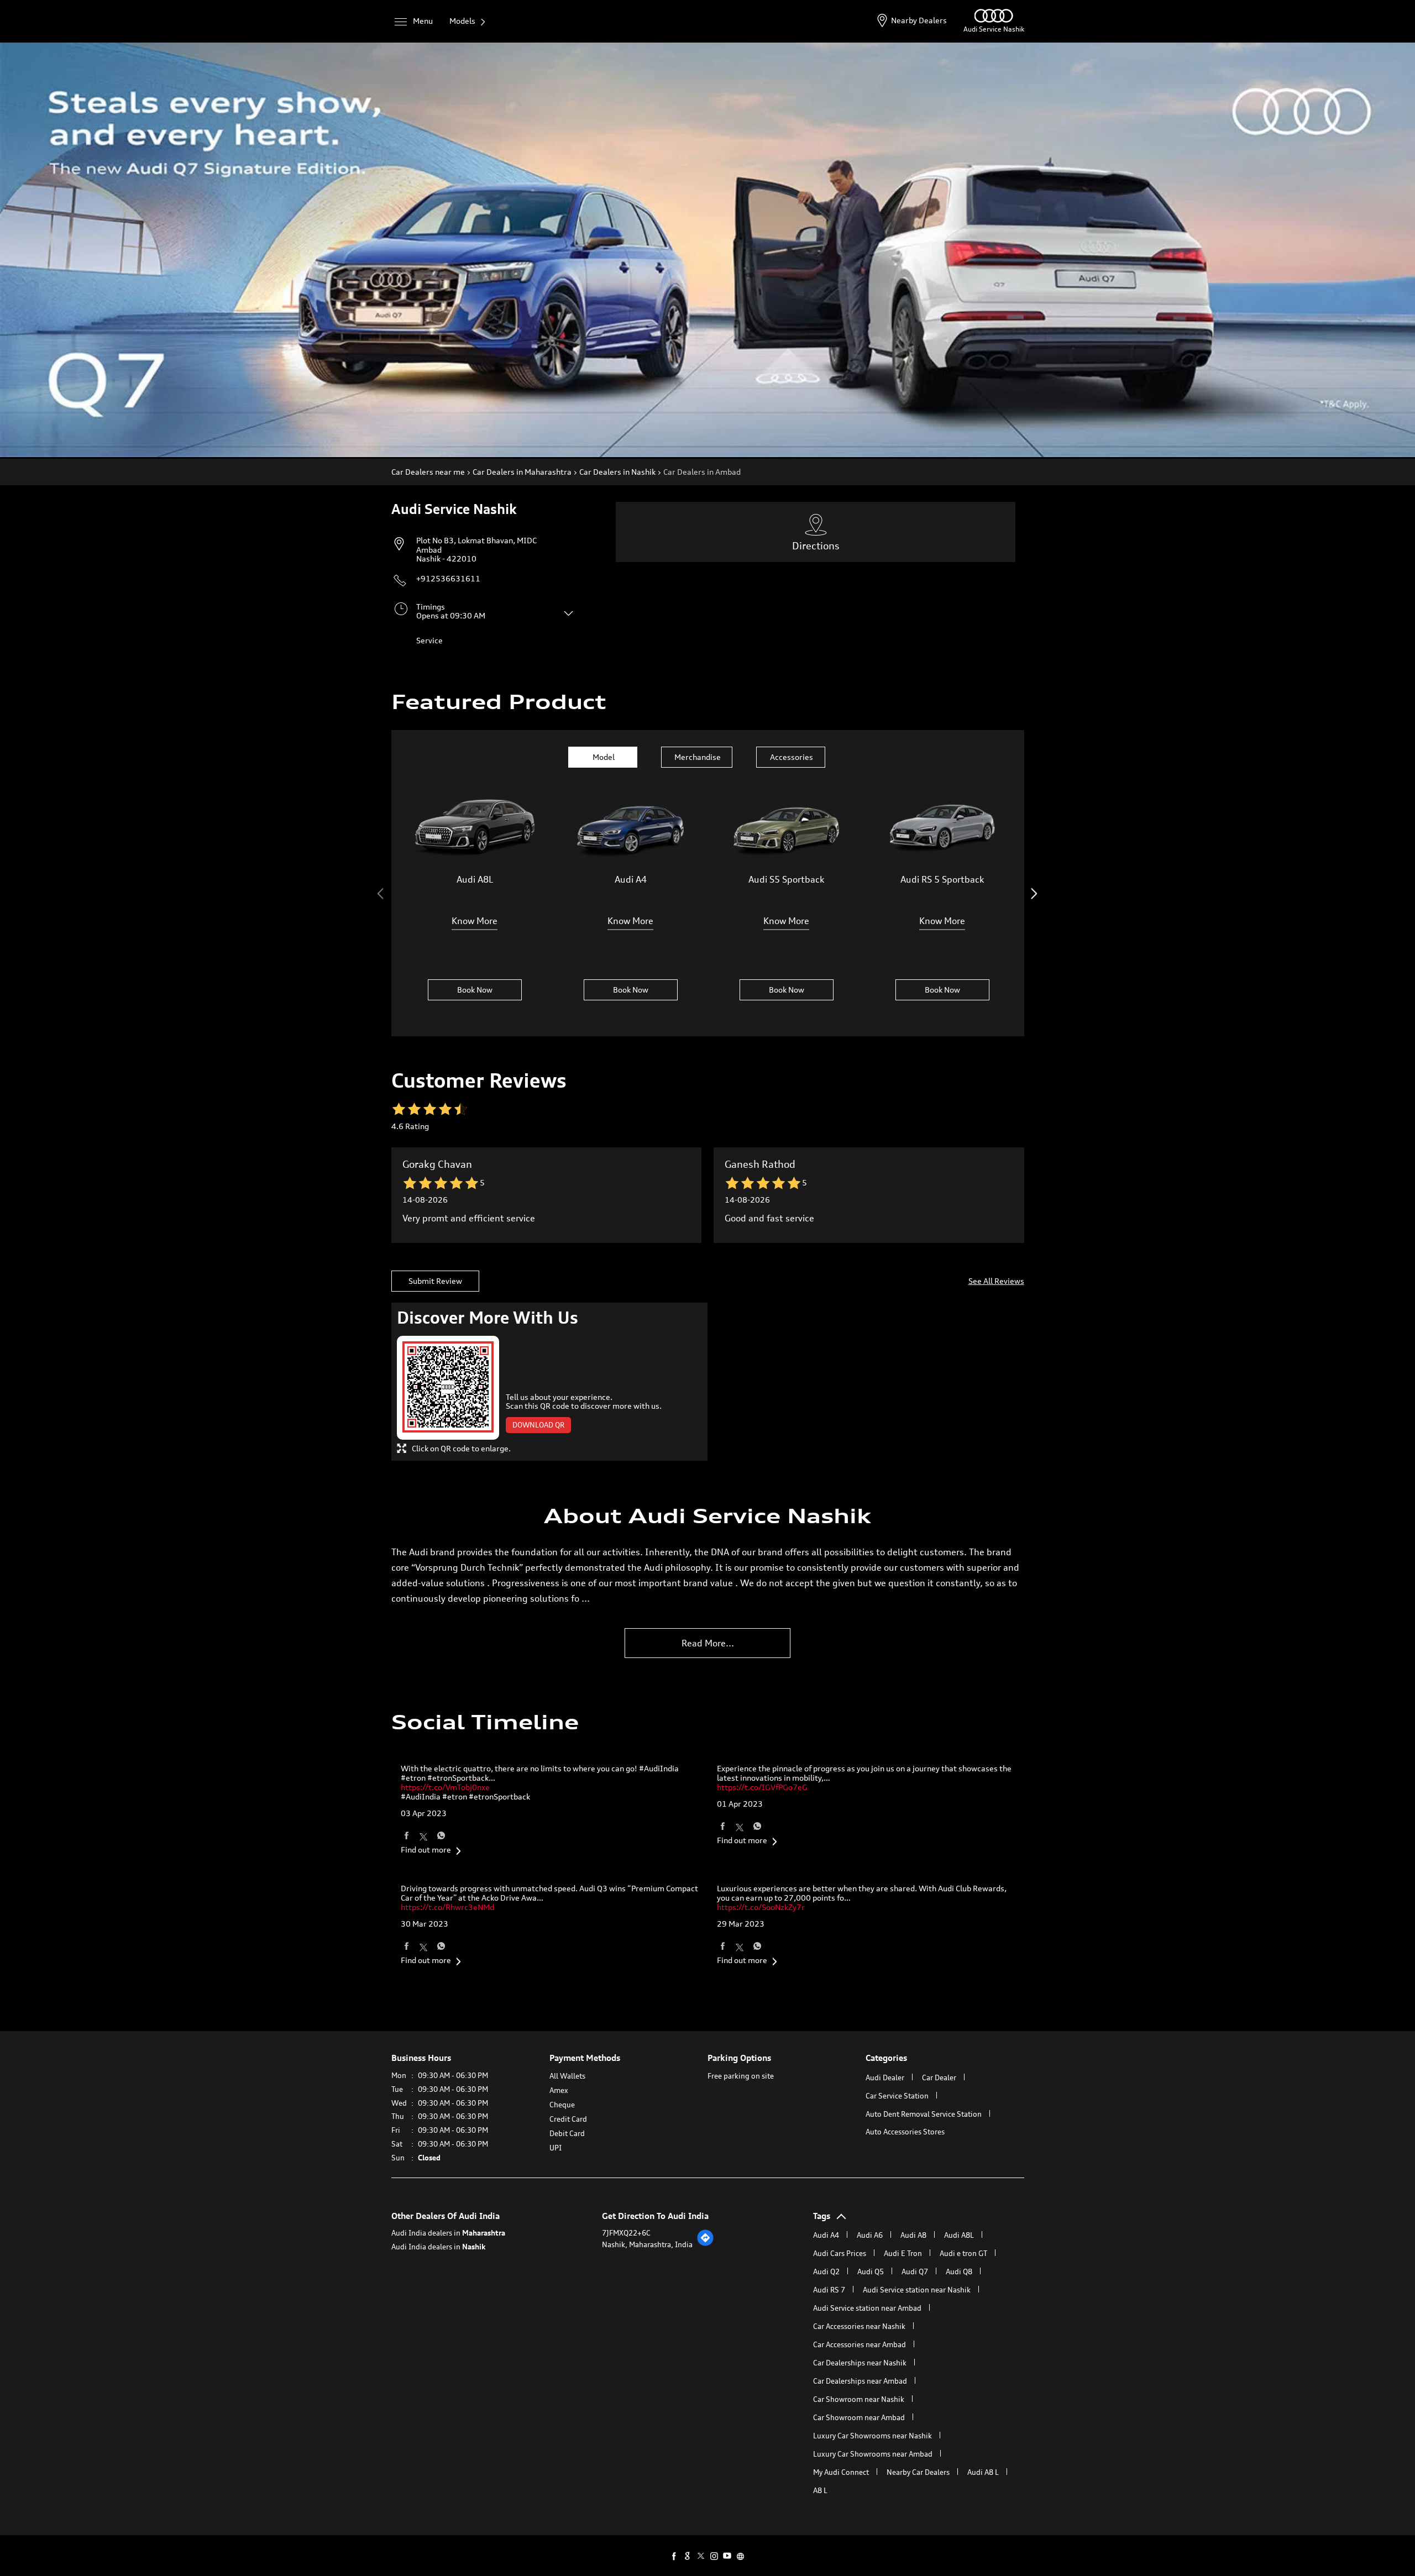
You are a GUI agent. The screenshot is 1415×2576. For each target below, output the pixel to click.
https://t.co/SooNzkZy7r (761, 1907)
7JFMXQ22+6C (626, 2233)
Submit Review (435, 1281)
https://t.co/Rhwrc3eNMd (447, 1907)
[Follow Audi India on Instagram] (714, 2556)
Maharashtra (484, 2233)
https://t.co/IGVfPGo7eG (762, 1787)
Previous (382, 894)
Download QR (538, 1425)
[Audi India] (994, 20)
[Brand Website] (741, 2556)
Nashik (474, 2247)
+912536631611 (448, 578)
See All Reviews (996, 1281)
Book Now (475, 990)
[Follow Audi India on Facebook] (674, 2556)
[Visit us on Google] (688, 2556)
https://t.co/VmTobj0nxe (445, 1787)
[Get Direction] (705, 2244)
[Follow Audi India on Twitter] (701, 2556)
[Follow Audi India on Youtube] (727, 2556)
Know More (475, 921)
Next (1034, 894)
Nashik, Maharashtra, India (647, 2244)
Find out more (426, 1850)
